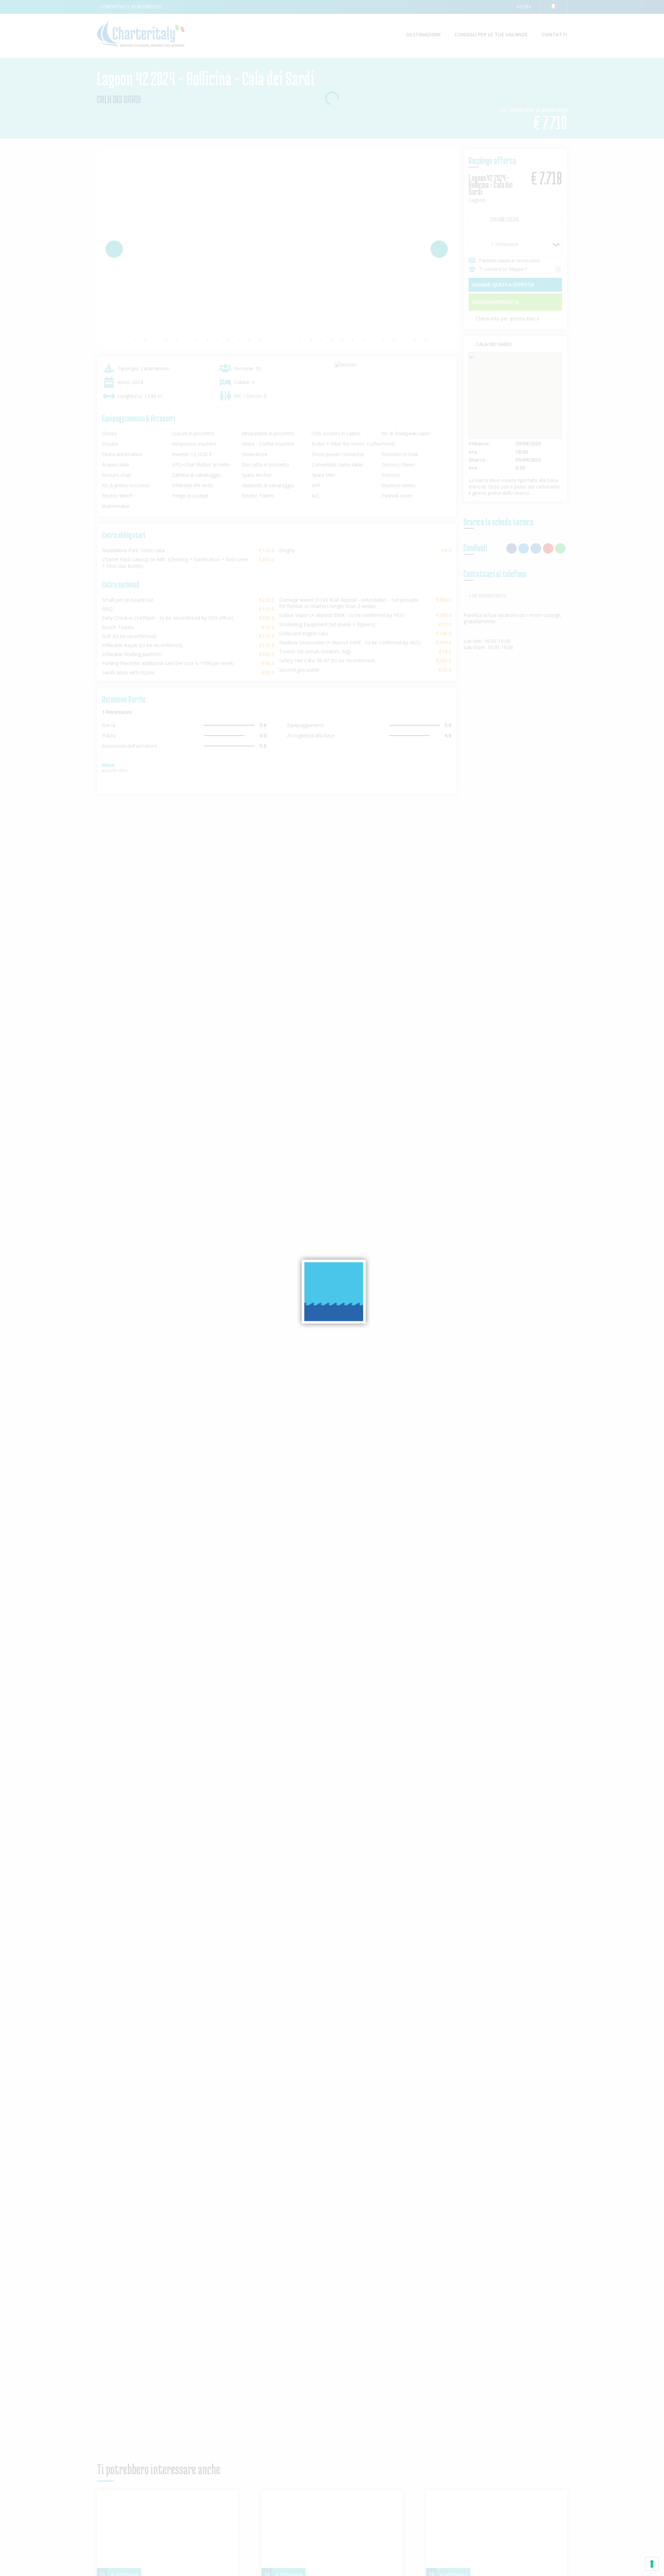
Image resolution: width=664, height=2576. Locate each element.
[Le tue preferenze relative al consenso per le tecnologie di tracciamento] (652, 2564)
